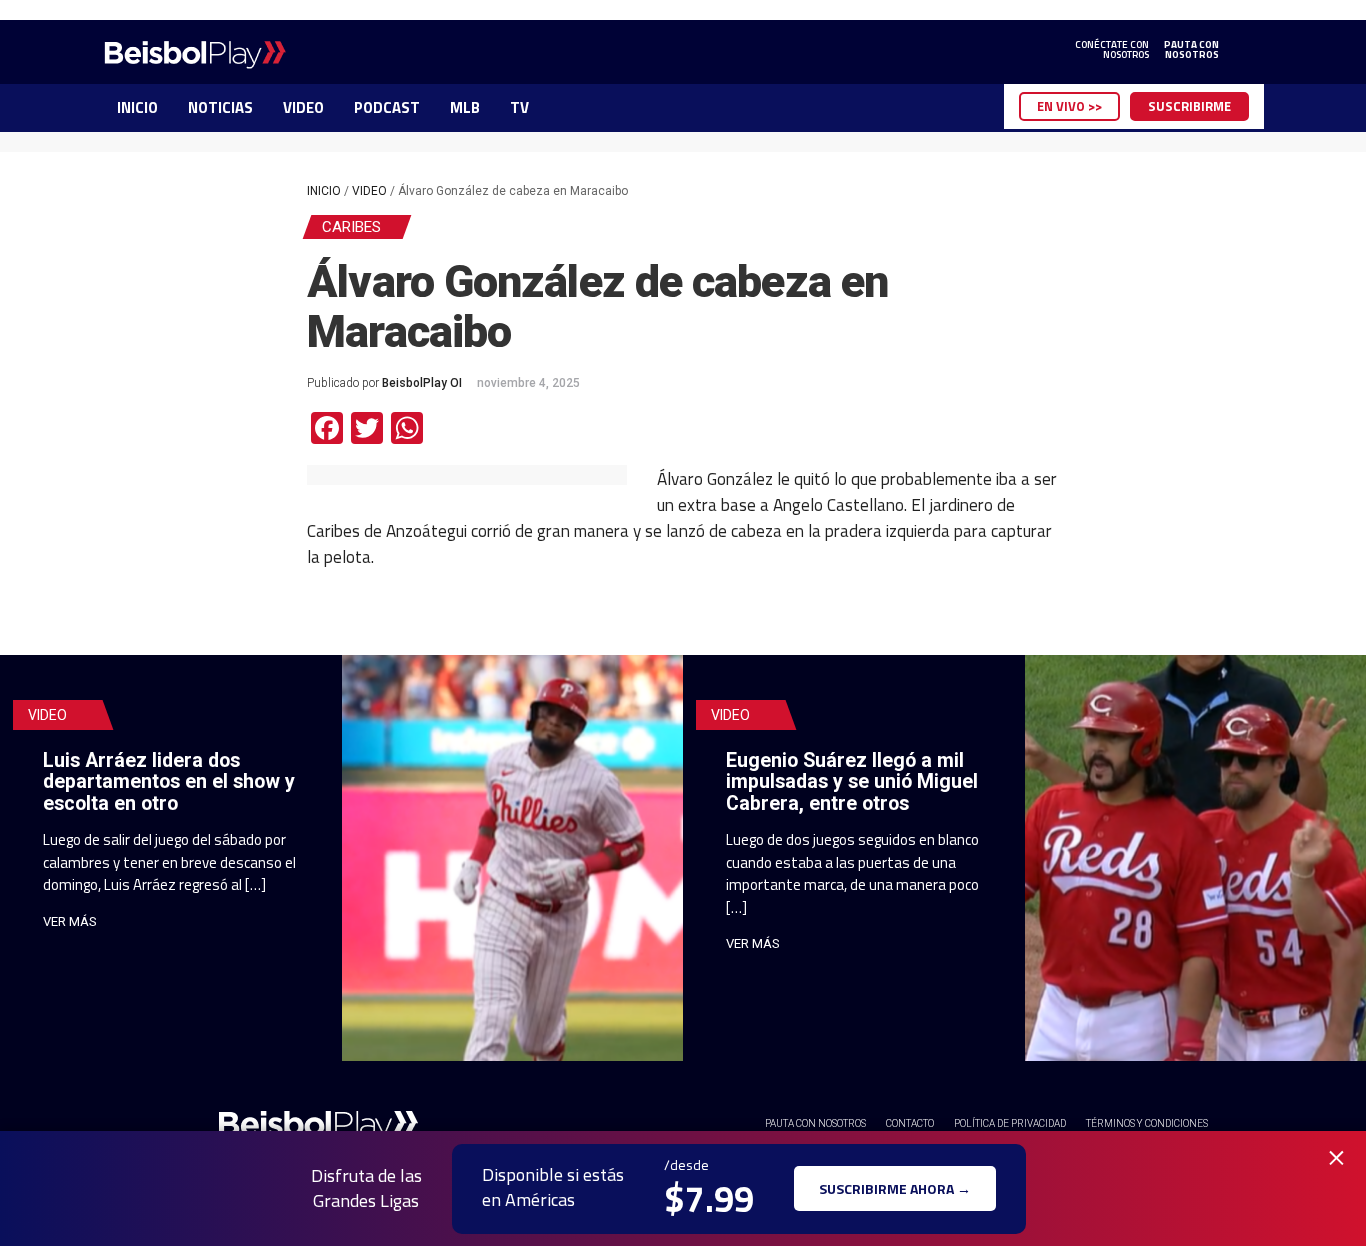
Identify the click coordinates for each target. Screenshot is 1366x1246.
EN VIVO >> (1069, 106)
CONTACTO (910, 1123)
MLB (465, 107)
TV (519, 107)
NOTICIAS (220, 107)
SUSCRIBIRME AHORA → (895, 1188)
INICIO (137, 107)
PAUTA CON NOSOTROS (815, 1123)
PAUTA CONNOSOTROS (1191, 50)
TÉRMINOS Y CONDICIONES (1147, 1123)
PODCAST (387, 107)
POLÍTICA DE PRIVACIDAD (1010, 1123)
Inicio (324, 191)
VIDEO (303, 107)
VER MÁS (70, 921)
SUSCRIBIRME (1189, 106)
